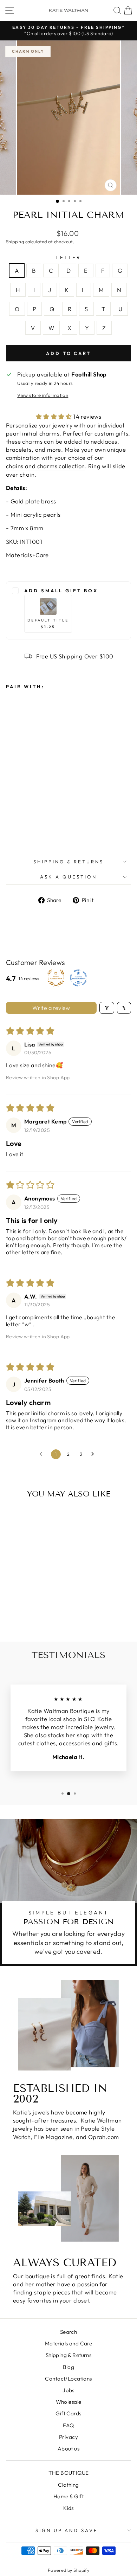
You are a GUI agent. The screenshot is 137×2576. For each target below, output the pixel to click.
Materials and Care (68, 2343)
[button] (55, 416)
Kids (68, 2508)
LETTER (68, 257)
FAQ (68, 2425)
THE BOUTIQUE (69, 2473)
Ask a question (68, 877)
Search (68, 2332)
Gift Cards (68, 2413)
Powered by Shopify (68, 2570)
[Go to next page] (94, 1454)
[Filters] (107, 1008)
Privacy (68, 2437)
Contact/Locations (68, 2379)
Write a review (51, 1008)
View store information (43, 395)
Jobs (68, 2390)
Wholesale (69, 2402)
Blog (69, 2367)
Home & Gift (69, 2496)
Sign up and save (67, 2530)
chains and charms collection (45, 466)
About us (68, 2449)
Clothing (68, 2485)
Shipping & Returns (68, 862)
